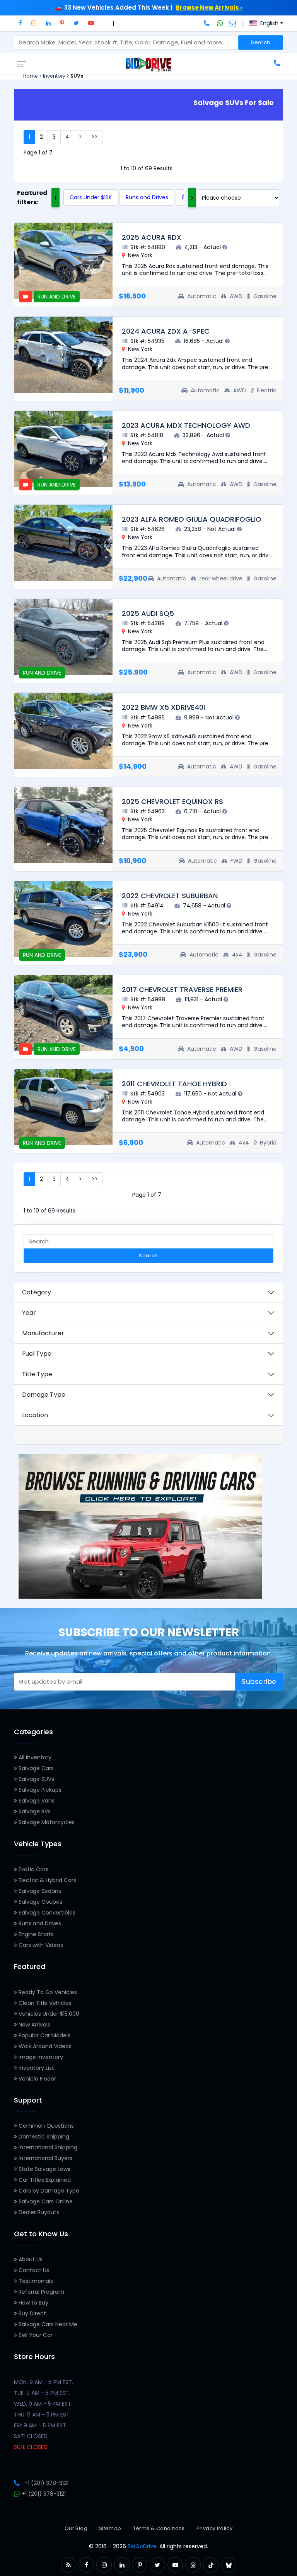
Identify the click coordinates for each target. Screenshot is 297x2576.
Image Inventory (40, 2057)
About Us (30, 2259)
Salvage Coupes (40, 1902)
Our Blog (76, 2528)
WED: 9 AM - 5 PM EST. (43, 2404)
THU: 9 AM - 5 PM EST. (42, 2415)
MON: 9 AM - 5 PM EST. (44, 2382)
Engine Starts (35, 1934)
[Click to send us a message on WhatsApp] (220, 23)
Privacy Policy (214, 2528)
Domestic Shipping (43, 2137)
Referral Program (41, 2292)
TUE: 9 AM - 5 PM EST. (42, 2393)
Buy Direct (32, 2313)
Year (29, 1313)
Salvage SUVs (36, 1779)
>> (95, 137)
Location (35, 1415)
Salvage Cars (35, 1768)
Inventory (54, 76)
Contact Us (33, 2270)
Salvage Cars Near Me (47, 2324)
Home (31, 76)
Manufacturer (43, 1333)
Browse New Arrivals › (209, 8)
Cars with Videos (40, 1945)
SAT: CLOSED (31, 2436)
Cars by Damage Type (48, 2191)
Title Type (37, 1374)
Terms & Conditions (159, 2528)
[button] (20, 23)
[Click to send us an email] (233, 23)
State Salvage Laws (44, 2169)
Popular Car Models (44, 2035)
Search (260, 42)
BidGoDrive (142, 2546)
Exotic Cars (33, 1869)
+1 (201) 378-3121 (46, 2483)
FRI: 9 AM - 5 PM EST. (41, 2425)
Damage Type (44, 1395)
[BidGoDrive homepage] (148, 64)
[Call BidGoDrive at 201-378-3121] (207, 23)
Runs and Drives (147, 197)
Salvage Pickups (39, 1790)
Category (37, 1292)
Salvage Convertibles (46, 1913)
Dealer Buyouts (38, 2212)
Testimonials (35, 2281)
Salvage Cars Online (45, 2201)
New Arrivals (34, 2025)
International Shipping (47, 2147)
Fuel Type (37, 1354)
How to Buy (33, 2303)
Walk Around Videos (44, 2046)
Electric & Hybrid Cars (47, 1880)
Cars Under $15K (91, 197)
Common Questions (45, 2126)
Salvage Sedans (39, 1891)
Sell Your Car (35, 2335)
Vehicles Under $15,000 (48, 2014)
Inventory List (36, 2068)
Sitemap (110, 2528)
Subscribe (259, 1682)
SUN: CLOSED (31, 2447)
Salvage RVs (34, 1811)
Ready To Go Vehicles (47, 1992)
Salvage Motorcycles (46, 1822)
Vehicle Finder (37, 2079)
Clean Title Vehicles (44, 2003)
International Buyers (45, 2158)
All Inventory (34, 1757)
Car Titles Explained (44, 2180)
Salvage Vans (36, 1801)
